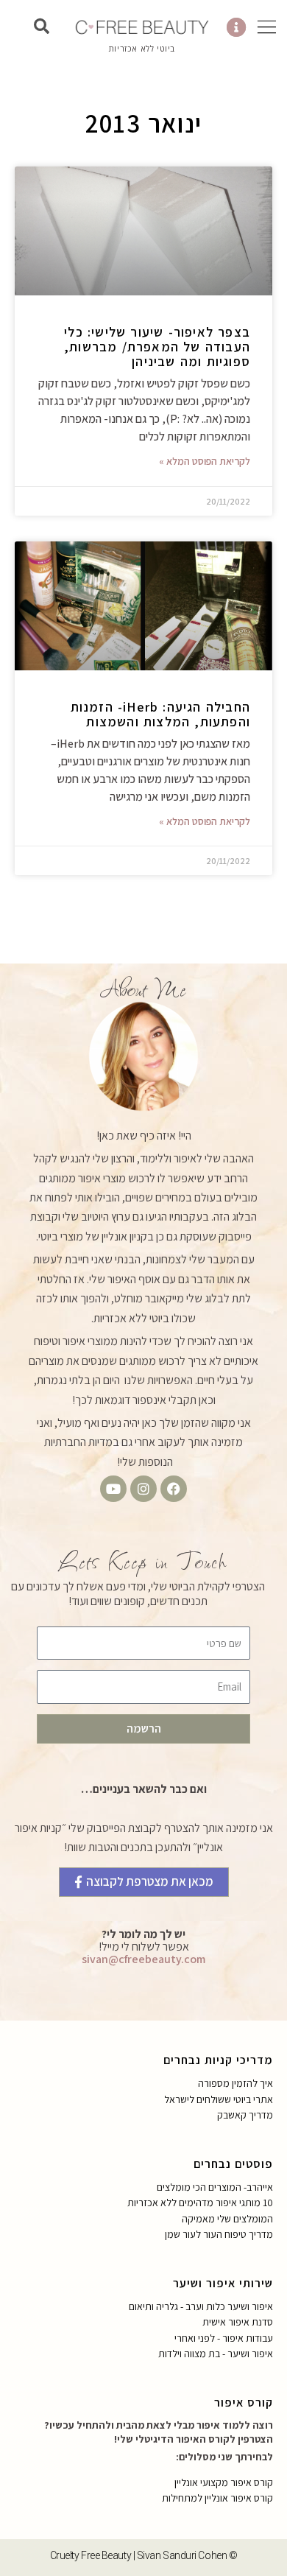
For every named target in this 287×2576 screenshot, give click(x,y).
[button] (41, 27)
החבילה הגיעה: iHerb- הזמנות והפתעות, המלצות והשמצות (160, 714)
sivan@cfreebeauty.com (143, 1959)
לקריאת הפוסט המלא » (205, 461)
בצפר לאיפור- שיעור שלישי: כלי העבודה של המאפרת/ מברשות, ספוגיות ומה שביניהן (157, 347)
